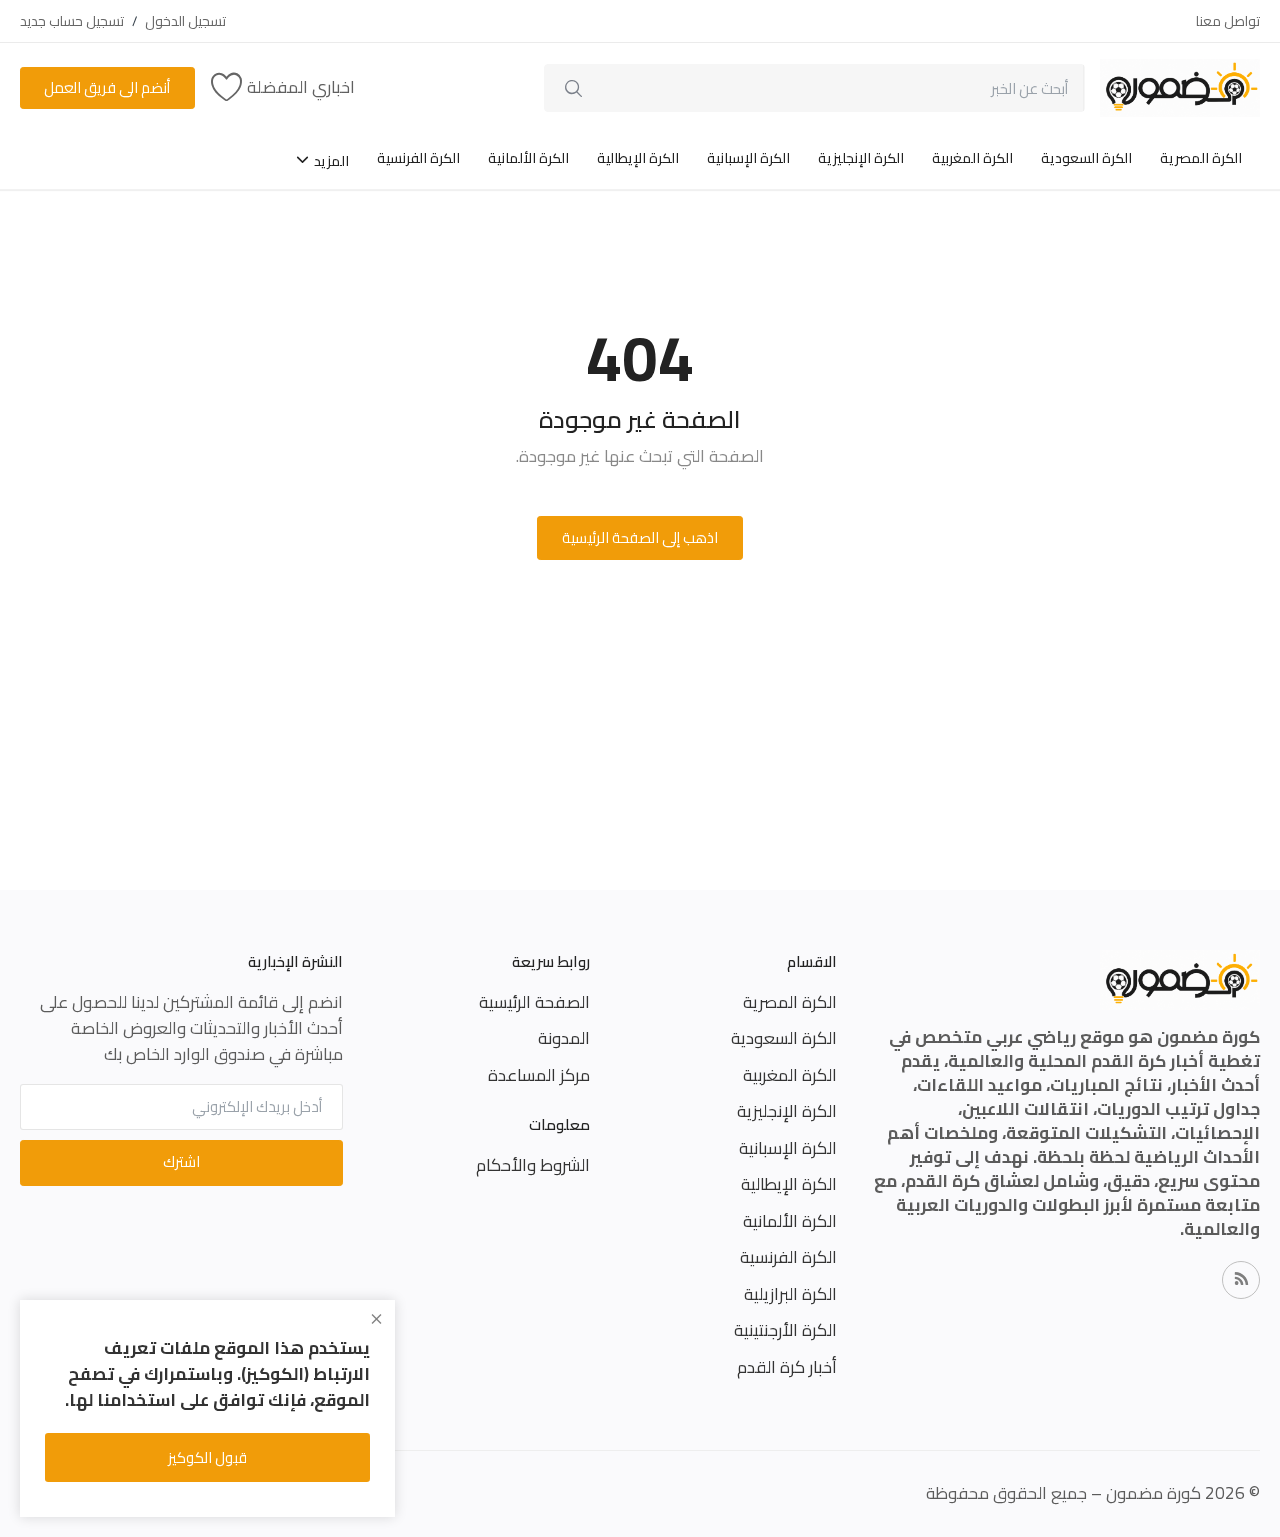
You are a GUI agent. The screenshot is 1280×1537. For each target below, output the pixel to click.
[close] (376, 1319)
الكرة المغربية (972, 158)
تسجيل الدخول (185, 21)
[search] (573, 88)
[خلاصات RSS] (1241, 1280)
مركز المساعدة (539, 1075)
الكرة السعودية (1086, 158)
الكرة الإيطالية (638, 158)
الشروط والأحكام (533, 1165)
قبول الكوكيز (207, 1457)
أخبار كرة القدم (787, 1367)
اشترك (181, 1161)
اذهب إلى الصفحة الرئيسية (640, 537)
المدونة (564, 1038)
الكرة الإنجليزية (861, 158)
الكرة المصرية (1201, 158)
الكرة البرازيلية (790, 1294)
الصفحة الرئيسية (534, 1002)
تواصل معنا (1228, 21)
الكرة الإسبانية (748, 158)
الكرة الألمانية (528, 158)
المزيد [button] (330, 161)
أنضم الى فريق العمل (107, 87)
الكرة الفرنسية (418, 158)
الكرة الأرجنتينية (785, 1330)
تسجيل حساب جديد (72, 21)
